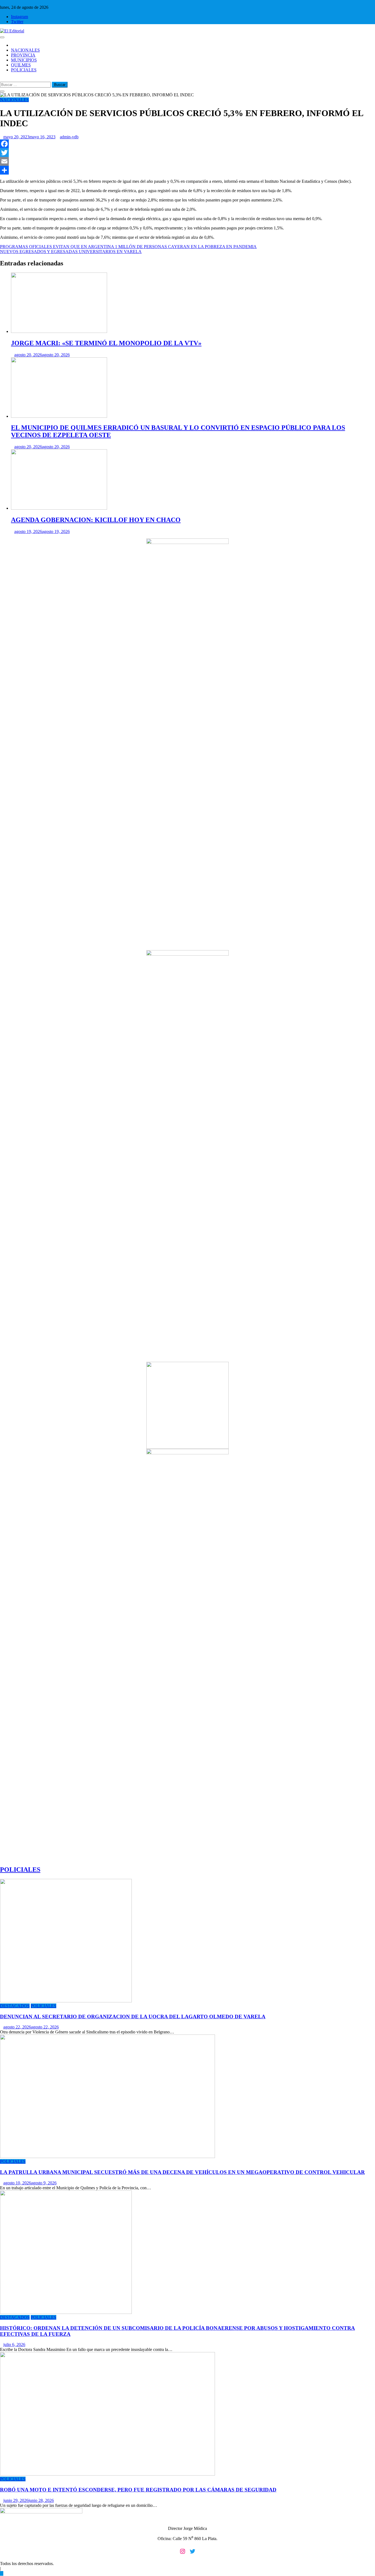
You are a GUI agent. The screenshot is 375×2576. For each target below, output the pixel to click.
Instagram (19, 17)
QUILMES (21, 65)
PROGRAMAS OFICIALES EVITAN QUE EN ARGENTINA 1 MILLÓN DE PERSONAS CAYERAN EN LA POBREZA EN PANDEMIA (128, 247)
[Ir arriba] (2, 2573)
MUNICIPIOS (24, 60)
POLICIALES (24, 70)
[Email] (187, 161)
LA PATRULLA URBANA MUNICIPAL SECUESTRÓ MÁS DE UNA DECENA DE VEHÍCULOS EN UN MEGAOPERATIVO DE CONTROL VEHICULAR (182, 2172)
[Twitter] (187, 153)
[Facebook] (187, 144)
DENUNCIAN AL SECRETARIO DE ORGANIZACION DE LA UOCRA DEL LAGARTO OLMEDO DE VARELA (133, 2017)
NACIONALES (25, 50)
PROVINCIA (23, 55)
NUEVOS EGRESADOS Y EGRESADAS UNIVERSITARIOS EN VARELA (71, 252)
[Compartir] (187, 170)
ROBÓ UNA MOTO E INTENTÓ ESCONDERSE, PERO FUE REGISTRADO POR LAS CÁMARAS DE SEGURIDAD (138, 2490)
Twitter (17, 22)
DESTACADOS (15, 2006)
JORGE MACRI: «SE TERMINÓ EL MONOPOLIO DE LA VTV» (106, 343)
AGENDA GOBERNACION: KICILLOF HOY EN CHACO (96, 520)
